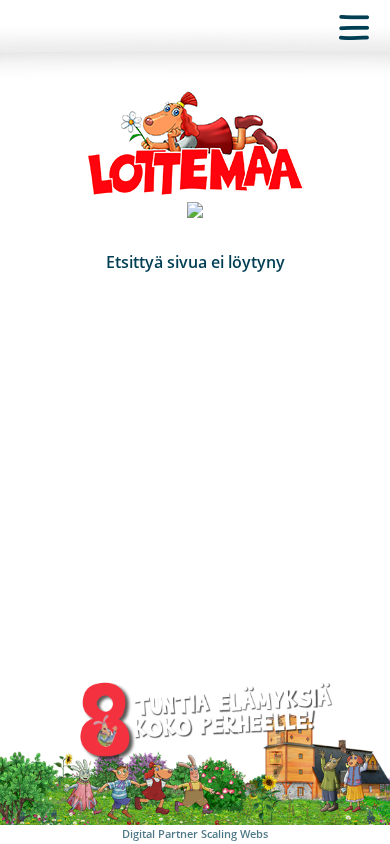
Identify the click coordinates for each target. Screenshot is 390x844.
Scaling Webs (234, 833)
